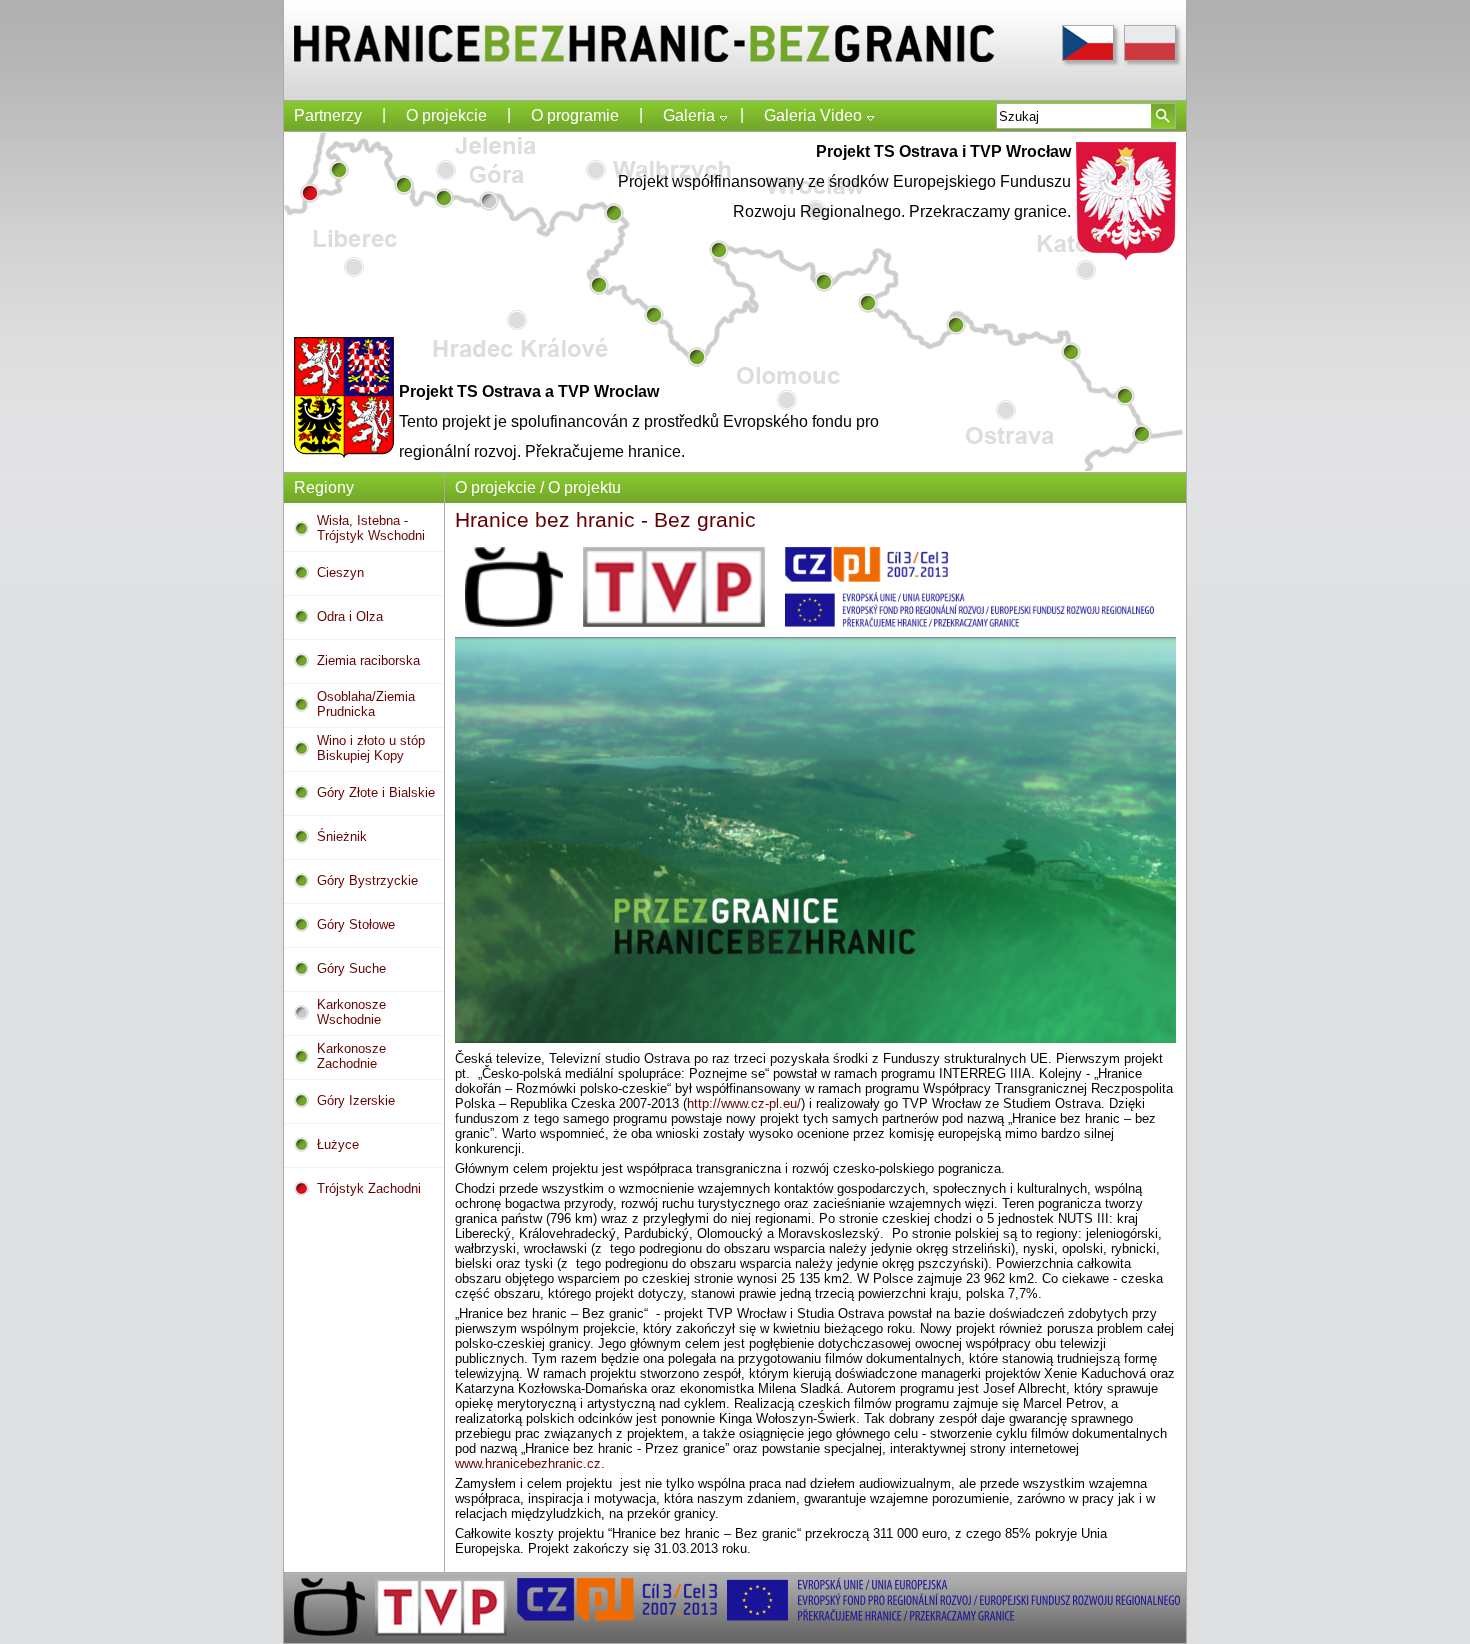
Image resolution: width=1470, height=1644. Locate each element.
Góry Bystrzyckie (367, 880)
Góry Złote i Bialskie (376, 792)
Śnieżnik (342, 836)
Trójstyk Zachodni (369, 1188)
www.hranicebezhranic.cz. (530, 1463)
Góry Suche (351, 968)
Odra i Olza (350, 616)
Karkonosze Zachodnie (351, 1056)
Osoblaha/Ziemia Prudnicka (366, 704)
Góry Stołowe (356, 924)
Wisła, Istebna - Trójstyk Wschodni (371, 528)
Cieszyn (340, 572)
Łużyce (338, 1144)
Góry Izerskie (356, 1100)
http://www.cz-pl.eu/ (744, 1103)
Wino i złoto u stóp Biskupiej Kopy (371, 748)
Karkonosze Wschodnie (351, 1012)
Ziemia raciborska (368, 660)
